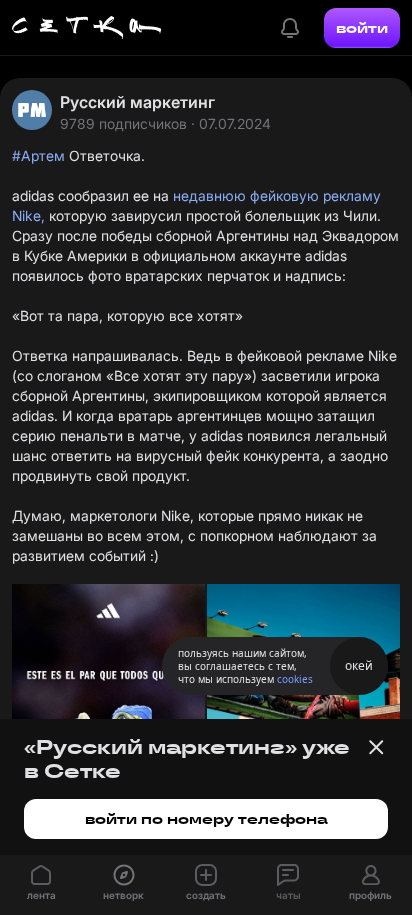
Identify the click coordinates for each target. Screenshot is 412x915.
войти (362, 28)
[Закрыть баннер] (376, 747)
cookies (295, 679)
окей (359, 665)
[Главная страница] (87, 28)
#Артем (38, 155)
